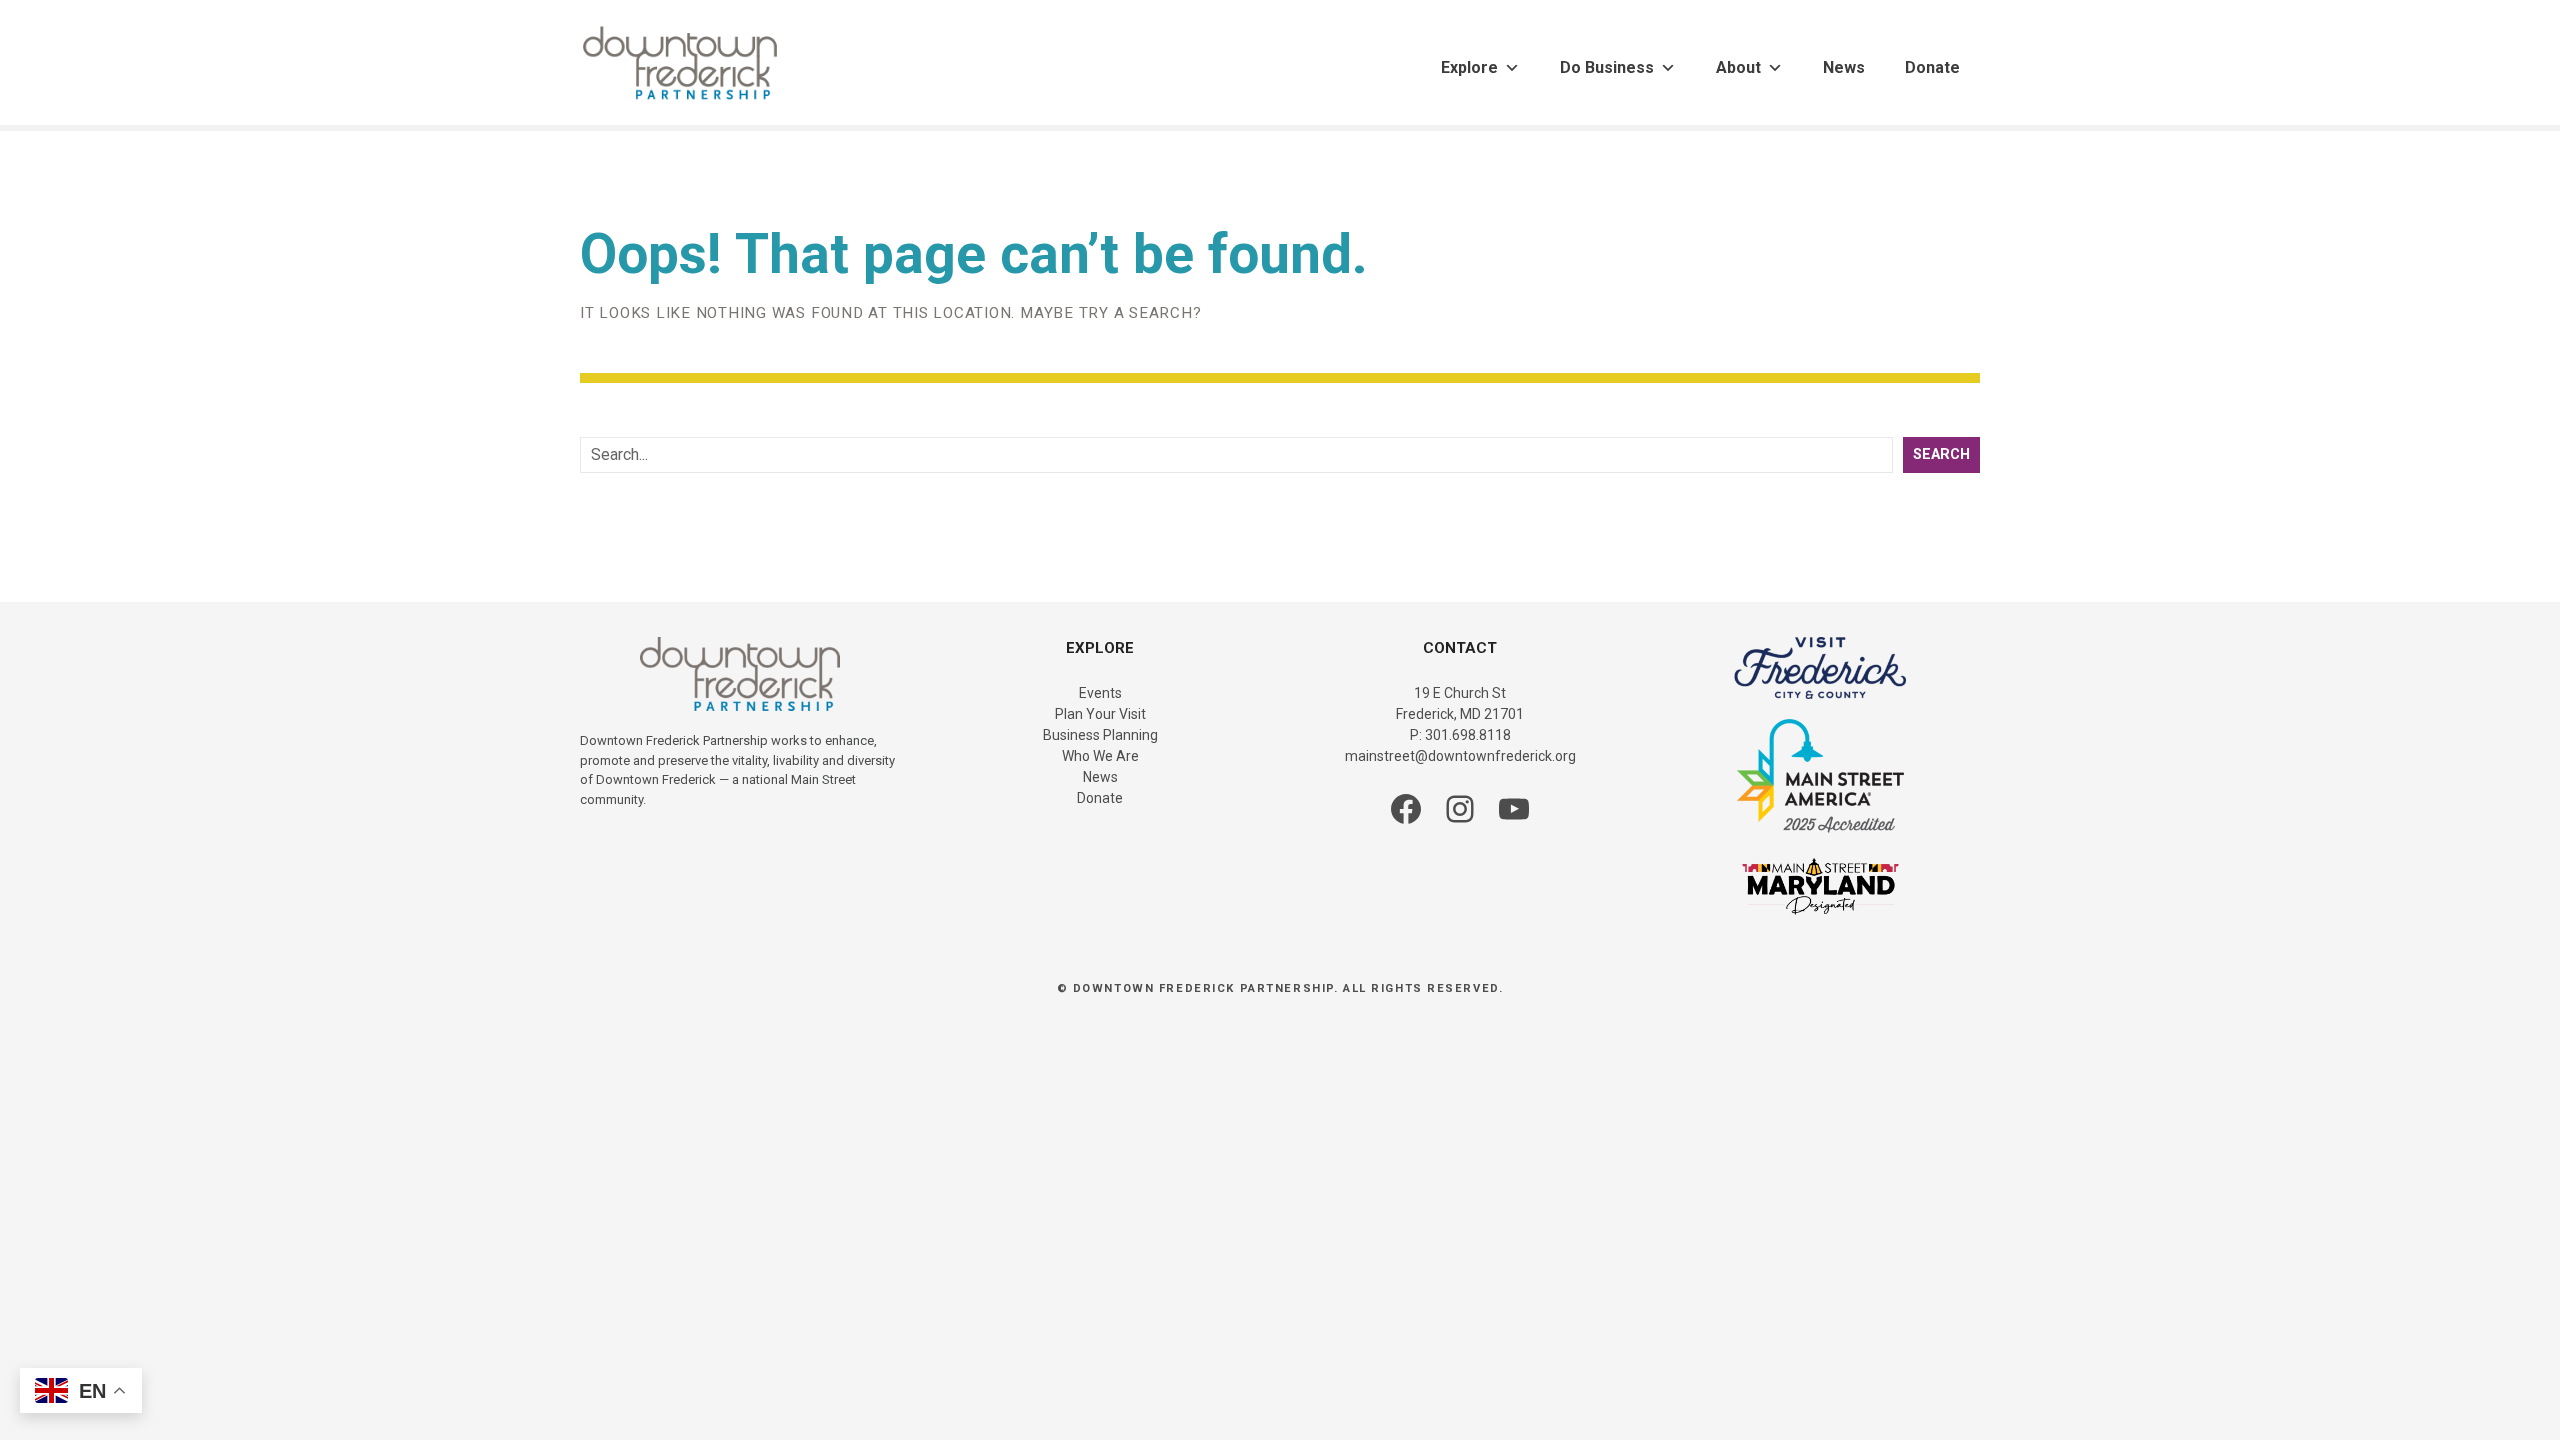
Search (1941, 454)
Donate (1932, 67)
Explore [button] (1469, 67)
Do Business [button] (1607, 67)
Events (1100, 693)
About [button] (1738, 67)
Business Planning (1100, 735)
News (1844, 67)
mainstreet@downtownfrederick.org (1460, 756)
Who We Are (1100, 756)
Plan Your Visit (1100, 714)
